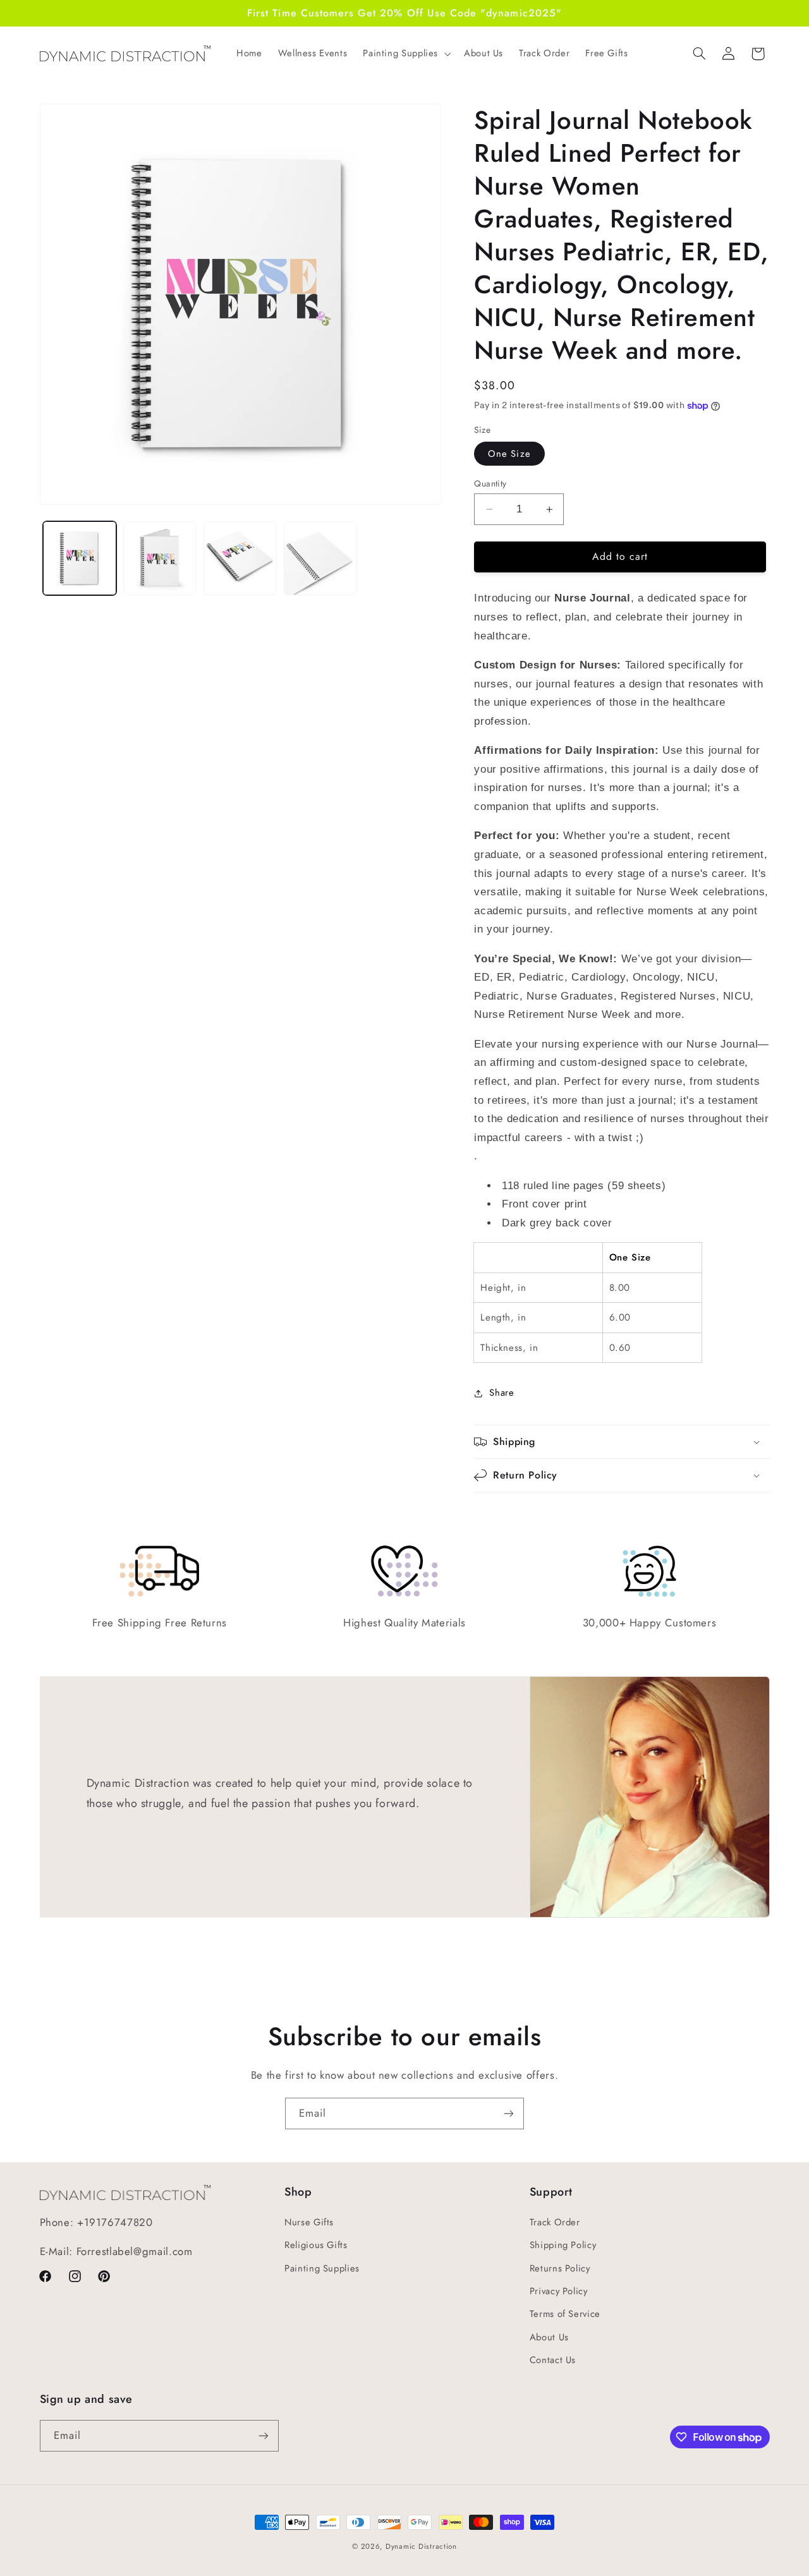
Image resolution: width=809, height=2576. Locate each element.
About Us (549, 2337)
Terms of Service (565, 2314)
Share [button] (502, 1393)
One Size (509, 454)
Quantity (490, 483)
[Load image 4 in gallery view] (321, 558)
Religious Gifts (316, 2245)
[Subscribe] (509, 2113)
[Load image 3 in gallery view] (240, 558)
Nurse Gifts (309, 2222)
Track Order (555, 2222)
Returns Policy (560, 2268)
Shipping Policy (563, 2245)
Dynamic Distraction (421, 2546)
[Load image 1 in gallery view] (80, 558)
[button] (406, 54)
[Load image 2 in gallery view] (160, 558)
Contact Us (553, 2360)
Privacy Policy (559, 2291)
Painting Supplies (322, 2268)
